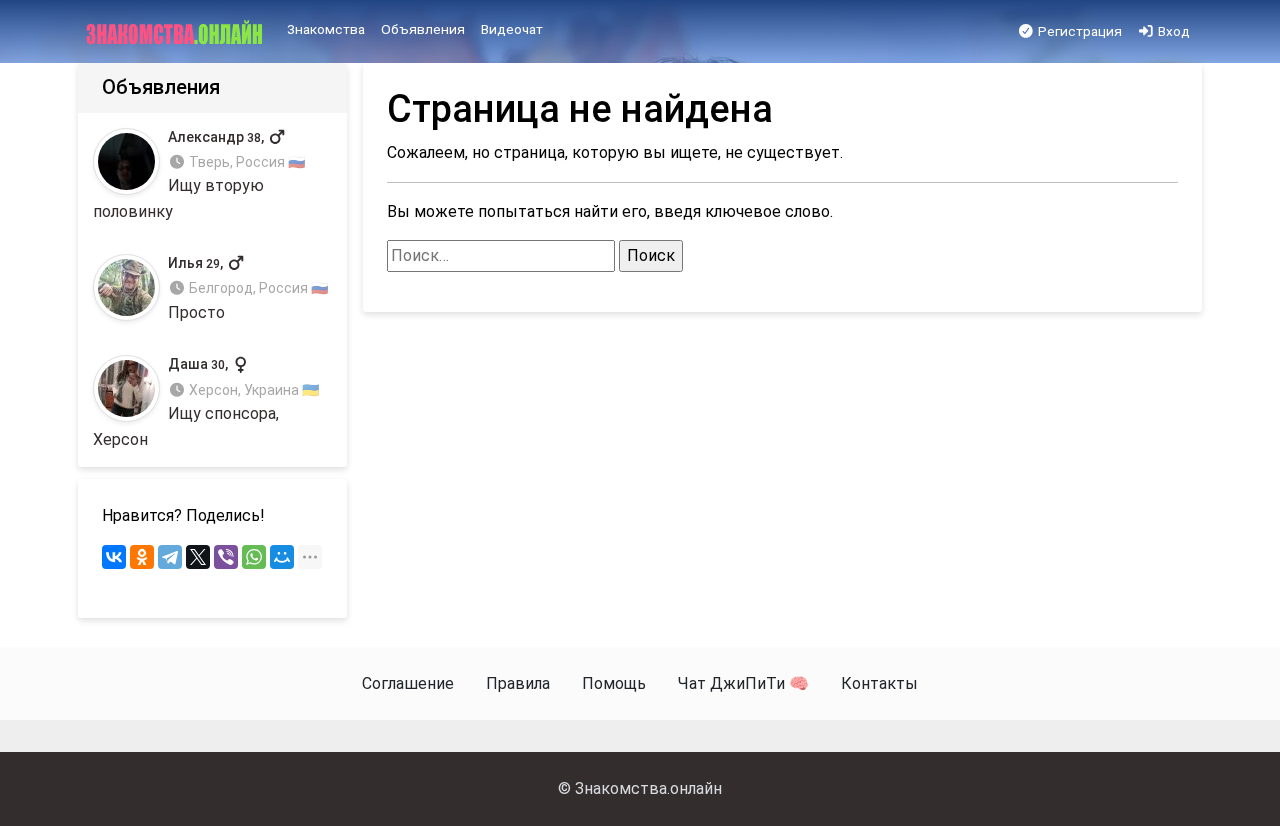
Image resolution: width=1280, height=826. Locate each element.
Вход (1172, 31)
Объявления (423, 29)
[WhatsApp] (254, 557)
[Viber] (226, 557)
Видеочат (512, 29)
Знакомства (326, 29)
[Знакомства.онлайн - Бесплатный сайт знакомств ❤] (176, 32)
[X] (198, 557)
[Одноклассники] (142, 557)
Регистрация (1078, 31)
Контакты (879, 683)
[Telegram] (170, 557)
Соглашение (408, 683)
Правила (518, 683)
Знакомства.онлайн (648, 788)
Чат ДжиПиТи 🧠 (743, 683)
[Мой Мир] (282, 557)
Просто (248, 288)
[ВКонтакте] (114, 557)
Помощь (614, 683)
